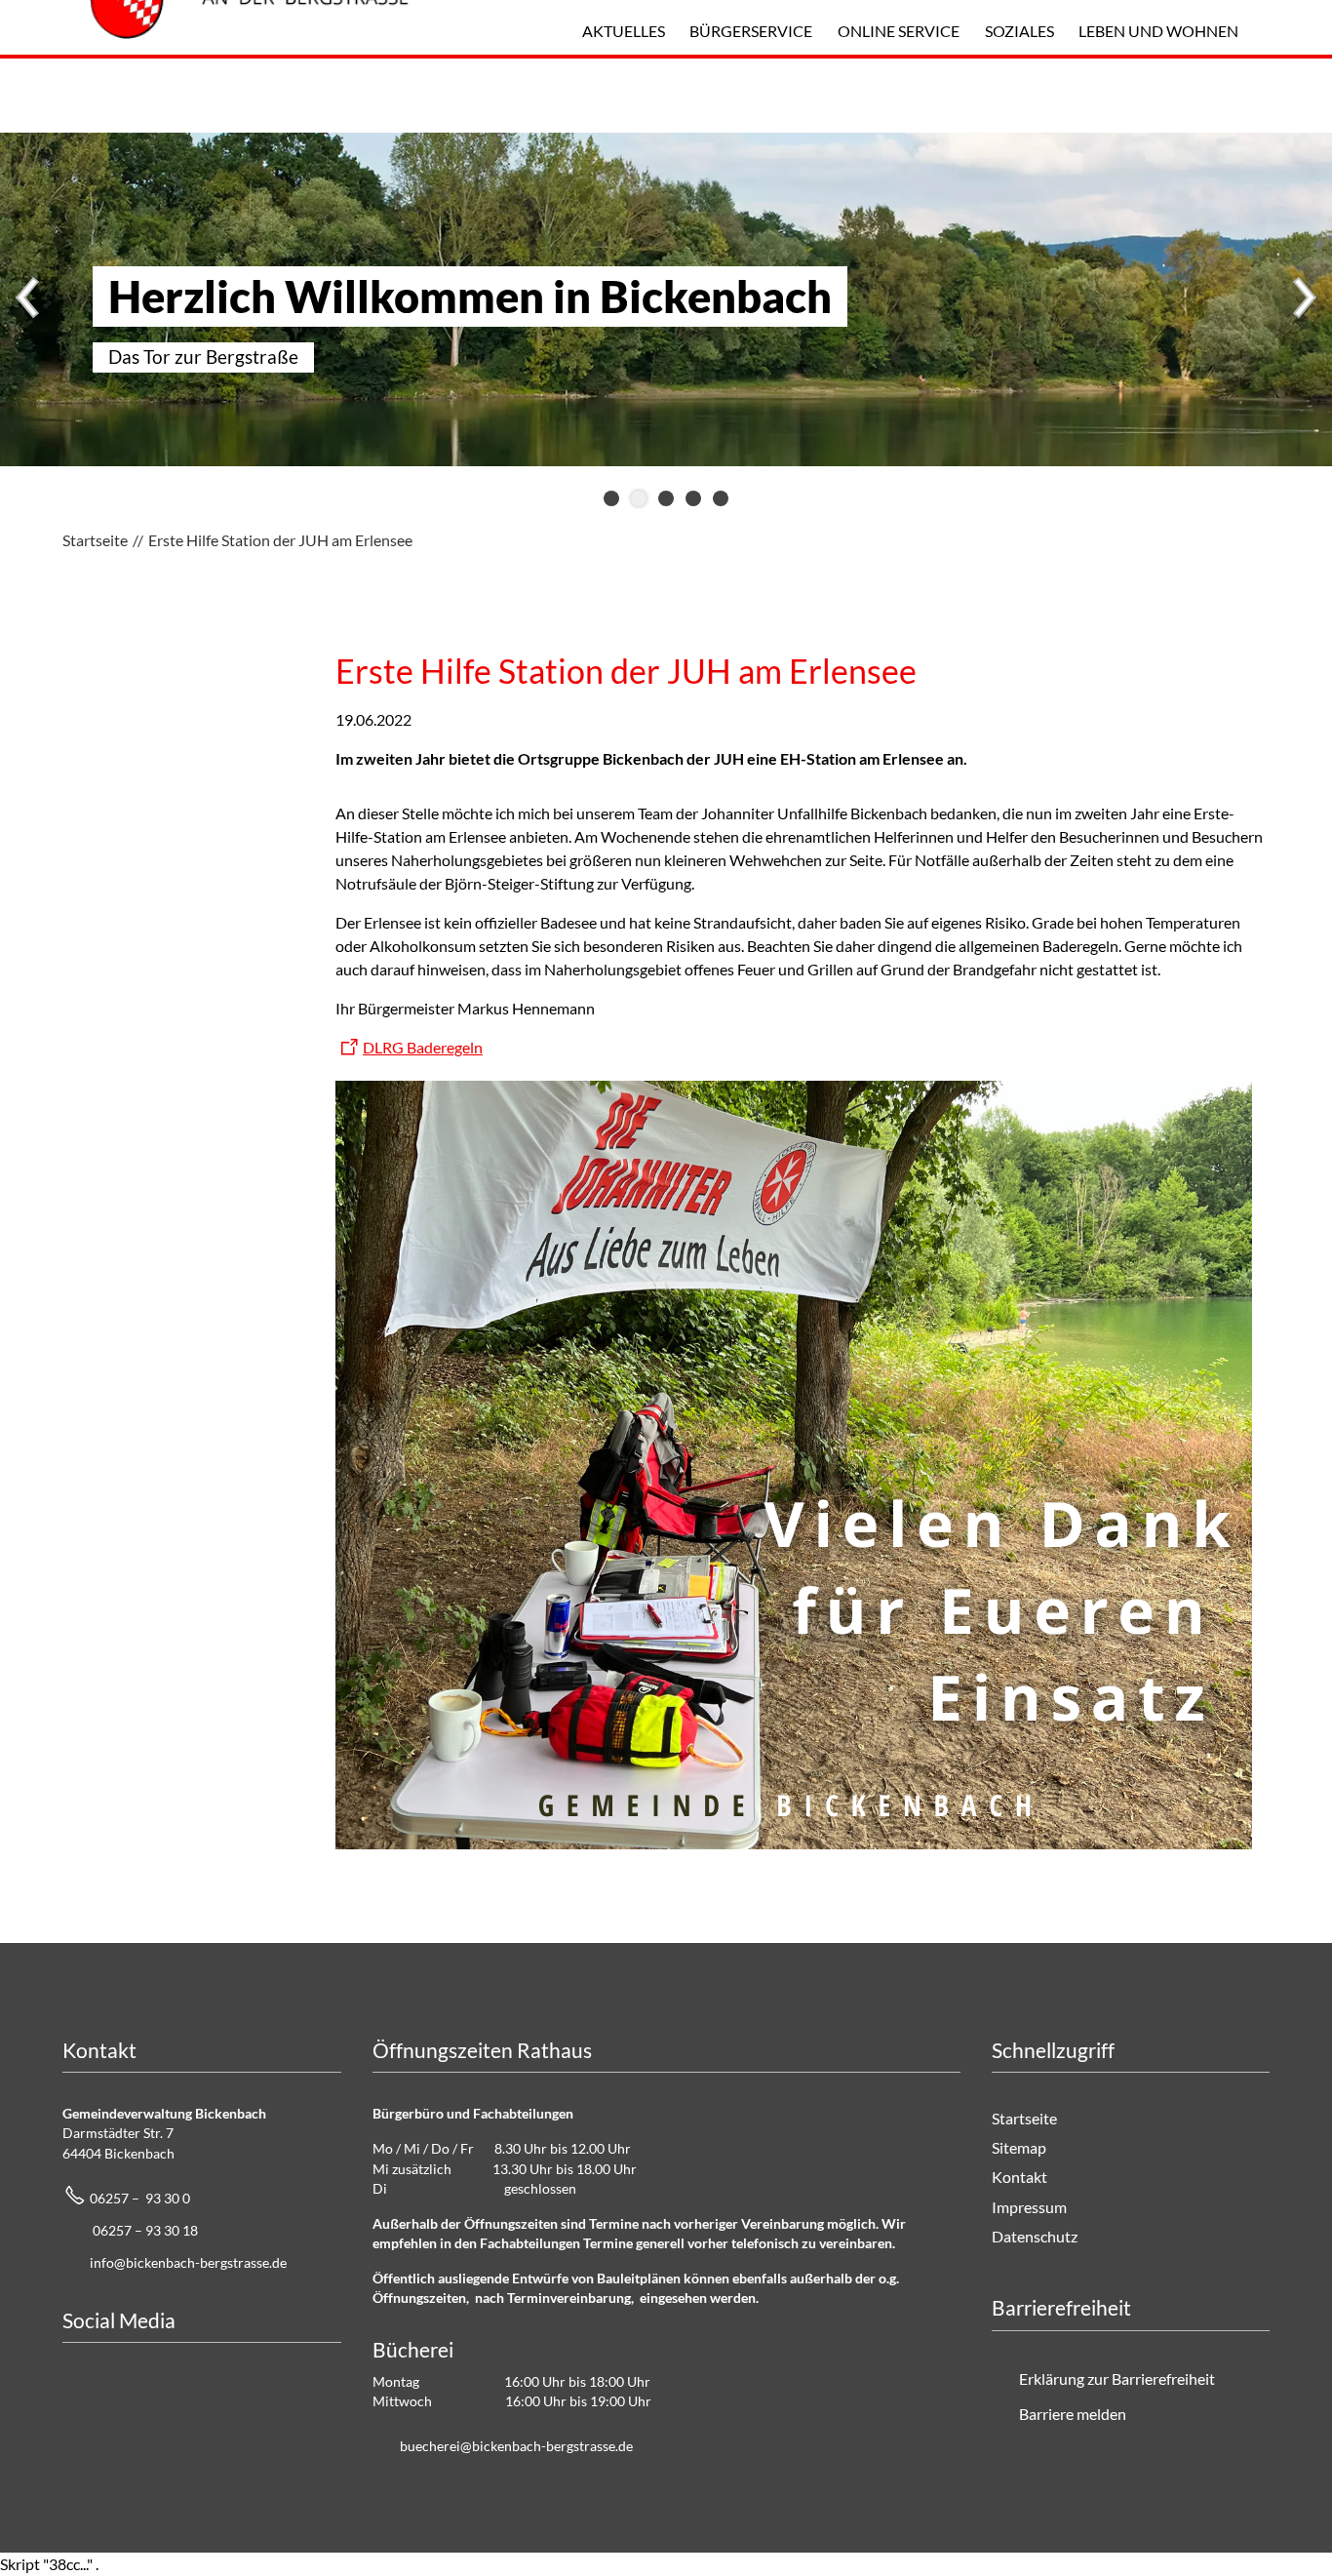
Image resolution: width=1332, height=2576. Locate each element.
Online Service (899, 31)
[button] (29, 299)
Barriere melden (1073, 2414)
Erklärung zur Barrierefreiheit (1117, 2378)
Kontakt (1019, 2177)
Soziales (1019, 31)
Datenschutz (1035, 2236)
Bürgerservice (751, 31)
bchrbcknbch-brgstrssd (513, 2446)
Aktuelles (624, 31)
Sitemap (1019, 2147)
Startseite (1024, 2118)
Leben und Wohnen (1158, 31)
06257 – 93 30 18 (145, 2230)
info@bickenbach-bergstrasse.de (188, 2262)
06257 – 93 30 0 (140, 2198)
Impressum (1029, 2207)
